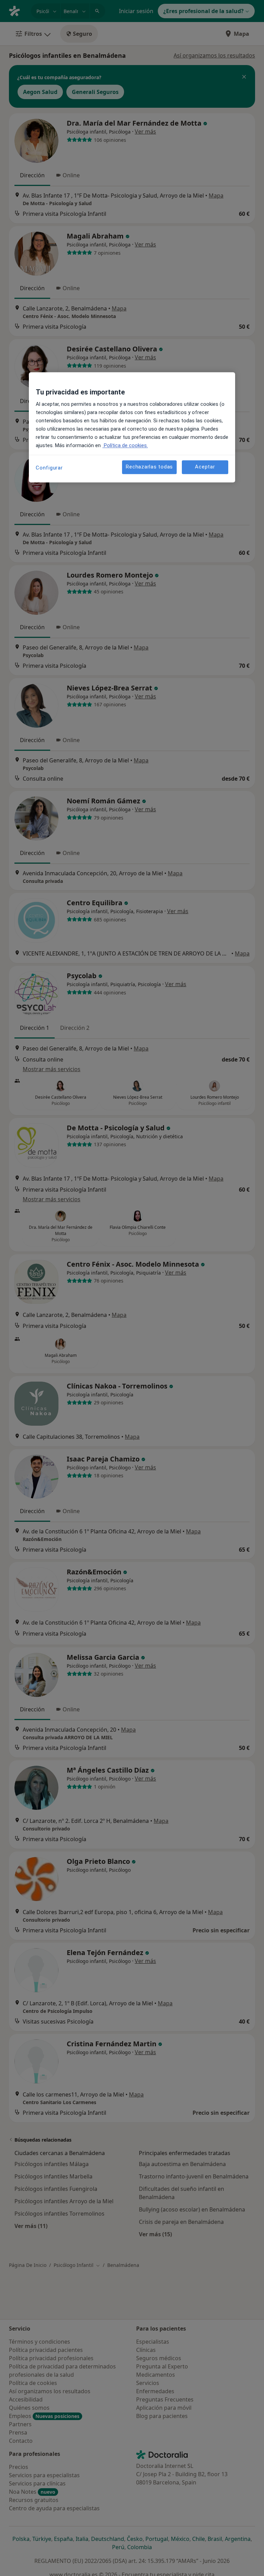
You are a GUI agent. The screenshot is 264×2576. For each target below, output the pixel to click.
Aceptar (205, 467)
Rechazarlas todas (149, 467)
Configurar (49, 468)
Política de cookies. (125, 445)
